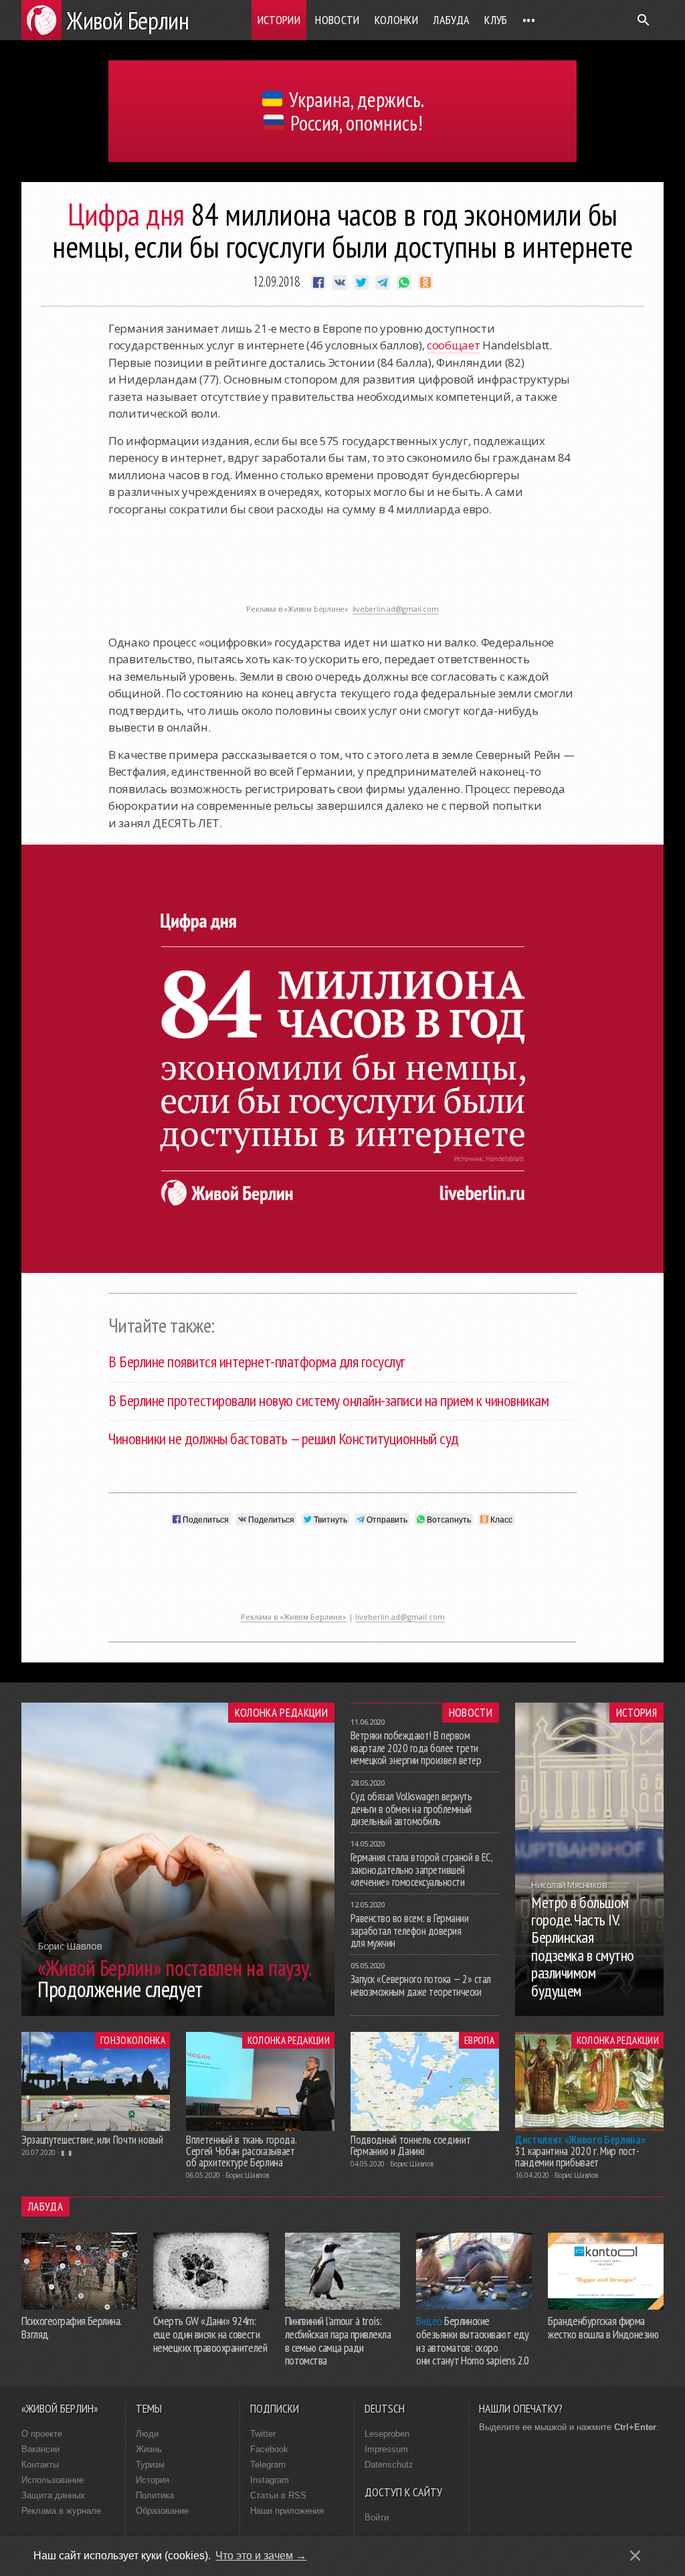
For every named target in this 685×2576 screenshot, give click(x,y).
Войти (377, 2517)
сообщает (453, 345)
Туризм (150, 2465)
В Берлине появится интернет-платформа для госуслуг (257, 1362)
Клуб (496, 20)
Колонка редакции (281, 1713)
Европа (479, 2040)
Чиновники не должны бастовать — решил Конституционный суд (284, 1439)
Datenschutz (389, 2465)
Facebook (269, 2449)
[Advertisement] (342, 568)
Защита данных (53, 2495)
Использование (53, 2480)
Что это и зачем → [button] (261, 2556)
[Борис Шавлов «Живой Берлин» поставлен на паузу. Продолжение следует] (178, 2012)
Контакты (40, 2465)
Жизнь (149, 2449)
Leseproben (387, 2434)
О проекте (42, 2434)
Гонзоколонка (133, 2040)
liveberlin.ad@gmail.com (396, 609)
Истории (279, 20)
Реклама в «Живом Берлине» (294, 1617)
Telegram (268, 2465)
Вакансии (40, 2449)
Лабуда (451, 20)
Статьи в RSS (278, 2495)
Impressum (386, 2449)
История (637, 1713)
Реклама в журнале (61, 2511)
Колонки (397, 20)
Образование (162, 2511)
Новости (337, 20)
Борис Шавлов (247, 2175)
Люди (147, 2434)
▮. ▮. (68, 2152)
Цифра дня (126, 214)
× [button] (635, 2556)
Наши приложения (287, 2511)
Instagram (270, 2480)
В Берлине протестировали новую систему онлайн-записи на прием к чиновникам (328, 1400)
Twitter (263, 2434)
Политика (155, 2495)
